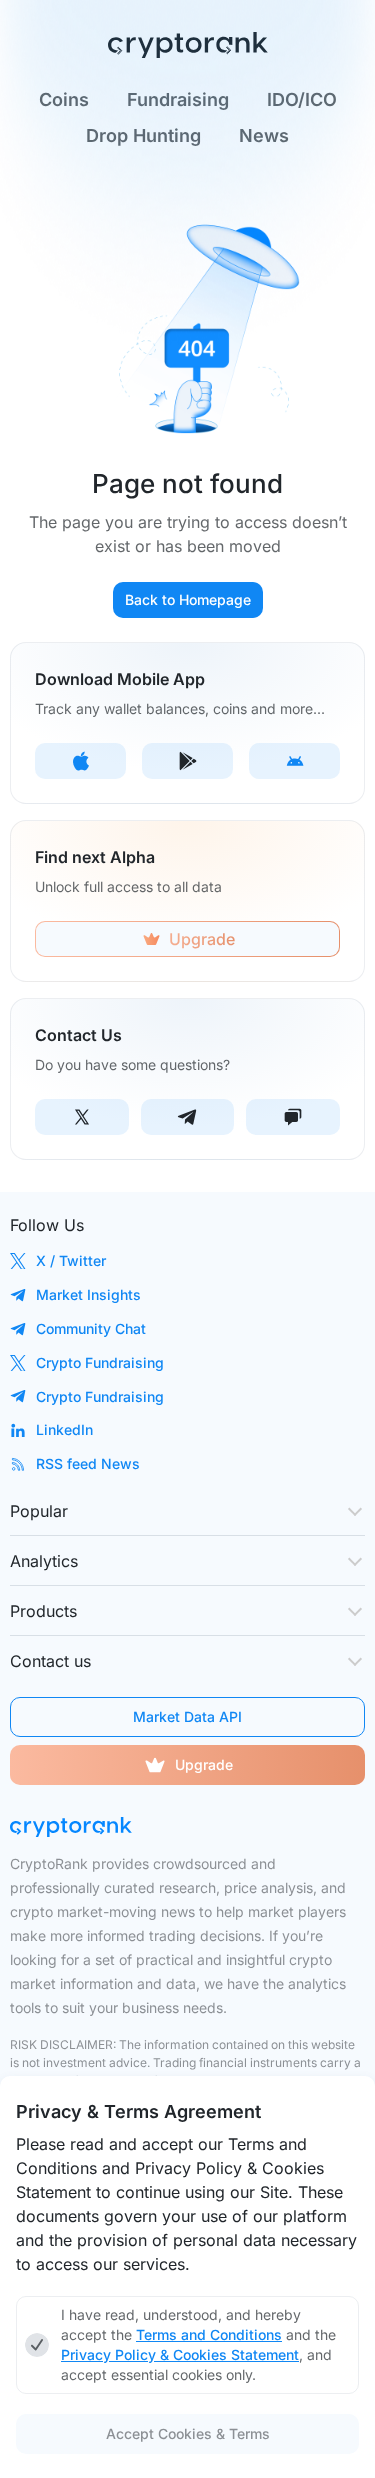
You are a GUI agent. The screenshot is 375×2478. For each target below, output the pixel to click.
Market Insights (88, 1294)
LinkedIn (64, 1429)
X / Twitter (71, 1260)
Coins (64, 100)
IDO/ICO (302, 100)
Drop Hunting (143, 136)
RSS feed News (88, 1463)
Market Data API (187, 1716)
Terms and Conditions (209, 2334)
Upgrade (204, 1764)
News (264, 136)
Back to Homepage (188, 599)
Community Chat (91, 1328)
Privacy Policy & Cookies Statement (180, 2354)
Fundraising (178, 100)
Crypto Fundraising (100, 1362)
